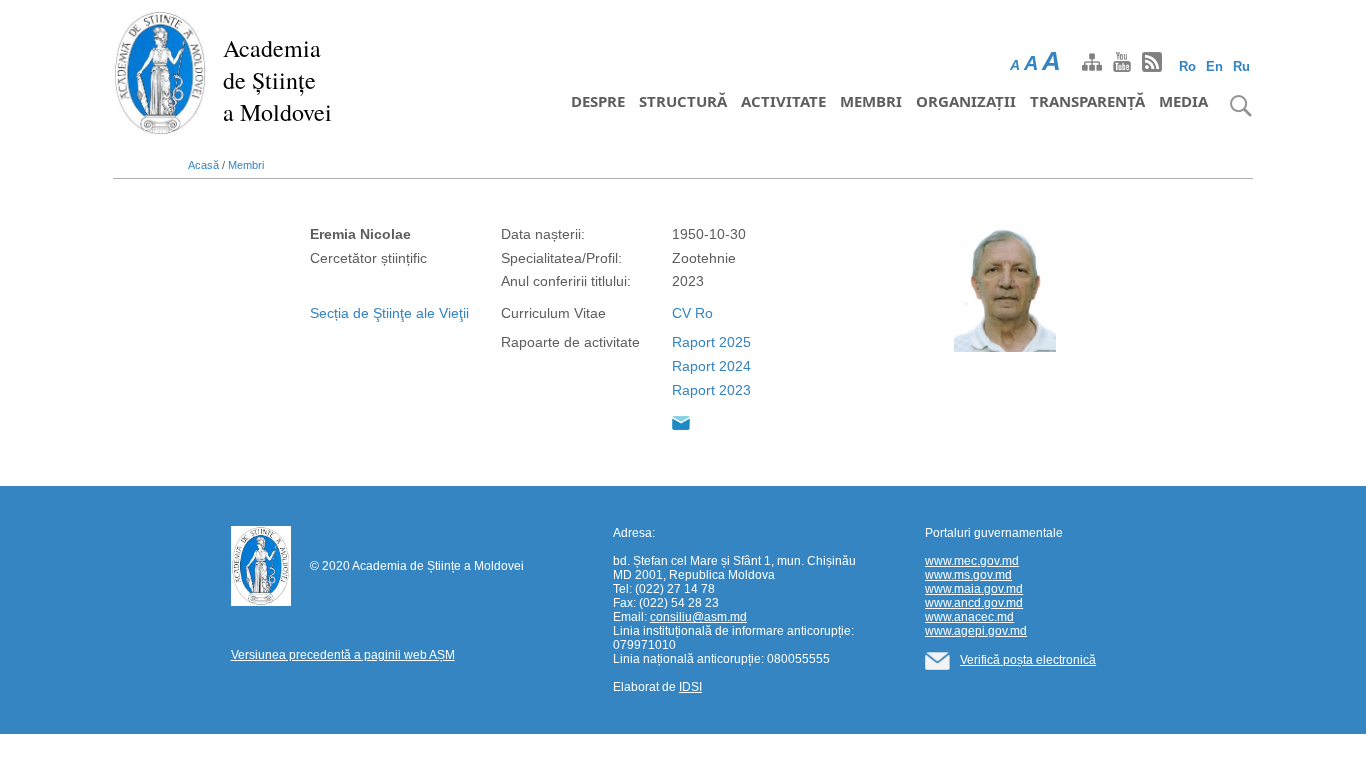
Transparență (1087, 101)
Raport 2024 (711, 366)
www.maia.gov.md (974, 589)
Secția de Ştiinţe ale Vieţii (389, 313)
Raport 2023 (711, 390)
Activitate (783, 101)
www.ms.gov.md (968, 575)
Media (1183, 101)
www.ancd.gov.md (974, 603)
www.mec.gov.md (972, 561)
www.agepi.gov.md (976, 631)
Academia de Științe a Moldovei (277, 80)
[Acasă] (160, 72)
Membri (871, 101)
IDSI (690, 687)
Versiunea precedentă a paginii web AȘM (343, 655)
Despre (598, 101)
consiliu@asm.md (698, 617)
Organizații (966, 101)
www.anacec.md (969, 617)
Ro (1187, 66)
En (1214, 66)
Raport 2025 (711, 342)
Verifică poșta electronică (1028, 660)
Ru (1241, 66)
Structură (683, 101)
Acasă (203, 165)
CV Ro (692, 313)
